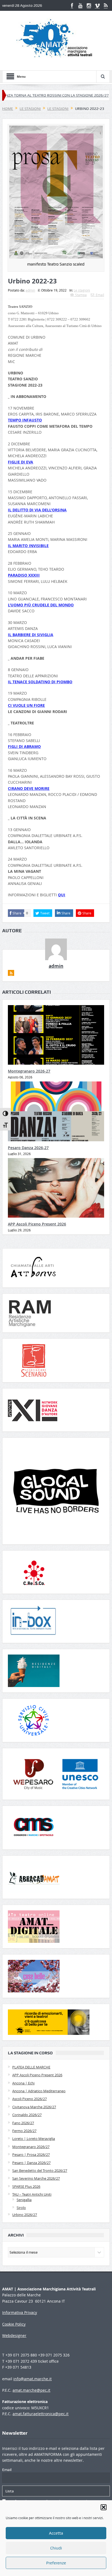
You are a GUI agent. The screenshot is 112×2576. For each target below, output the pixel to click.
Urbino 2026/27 (25, 2215)
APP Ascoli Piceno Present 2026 (37, 1224)
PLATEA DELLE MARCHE (31, 2067)
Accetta (56, 2533)
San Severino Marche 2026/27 (36, 2178)
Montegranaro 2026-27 (29, 1071)
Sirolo (21, 2208)
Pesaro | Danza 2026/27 (31, 2163)
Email (100, 295)
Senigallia (24, 2200)
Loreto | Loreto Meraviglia (34, 2139)
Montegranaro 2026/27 (31, 2147)
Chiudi (56, 2548)
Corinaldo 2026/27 (27, 2115)
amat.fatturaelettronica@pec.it (41, 2414)
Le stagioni (82, 290)
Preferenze (56, 2563)
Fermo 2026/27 (24, 2131)
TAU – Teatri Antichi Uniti (32, 2194)
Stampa (81, 295)
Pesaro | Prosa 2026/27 (31, 2155)
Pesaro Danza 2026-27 (28, 1148)
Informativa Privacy (20, 2312)
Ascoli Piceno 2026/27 (29, 2099)
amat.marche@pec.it (31, 2390)
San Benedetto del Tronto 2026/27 (40, 2170)
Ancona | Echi (23, 2083)
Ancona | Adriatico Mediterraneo (39, 2091)
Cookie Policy (14, 2324)
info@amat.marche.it (32, 2379)
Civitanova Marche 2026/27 (34, 2107)
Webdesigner (14, 2335)
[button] (104, 2507)
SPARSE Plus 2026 (26, 2186)
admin (30, 290)
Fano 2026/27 (23, 2123)
